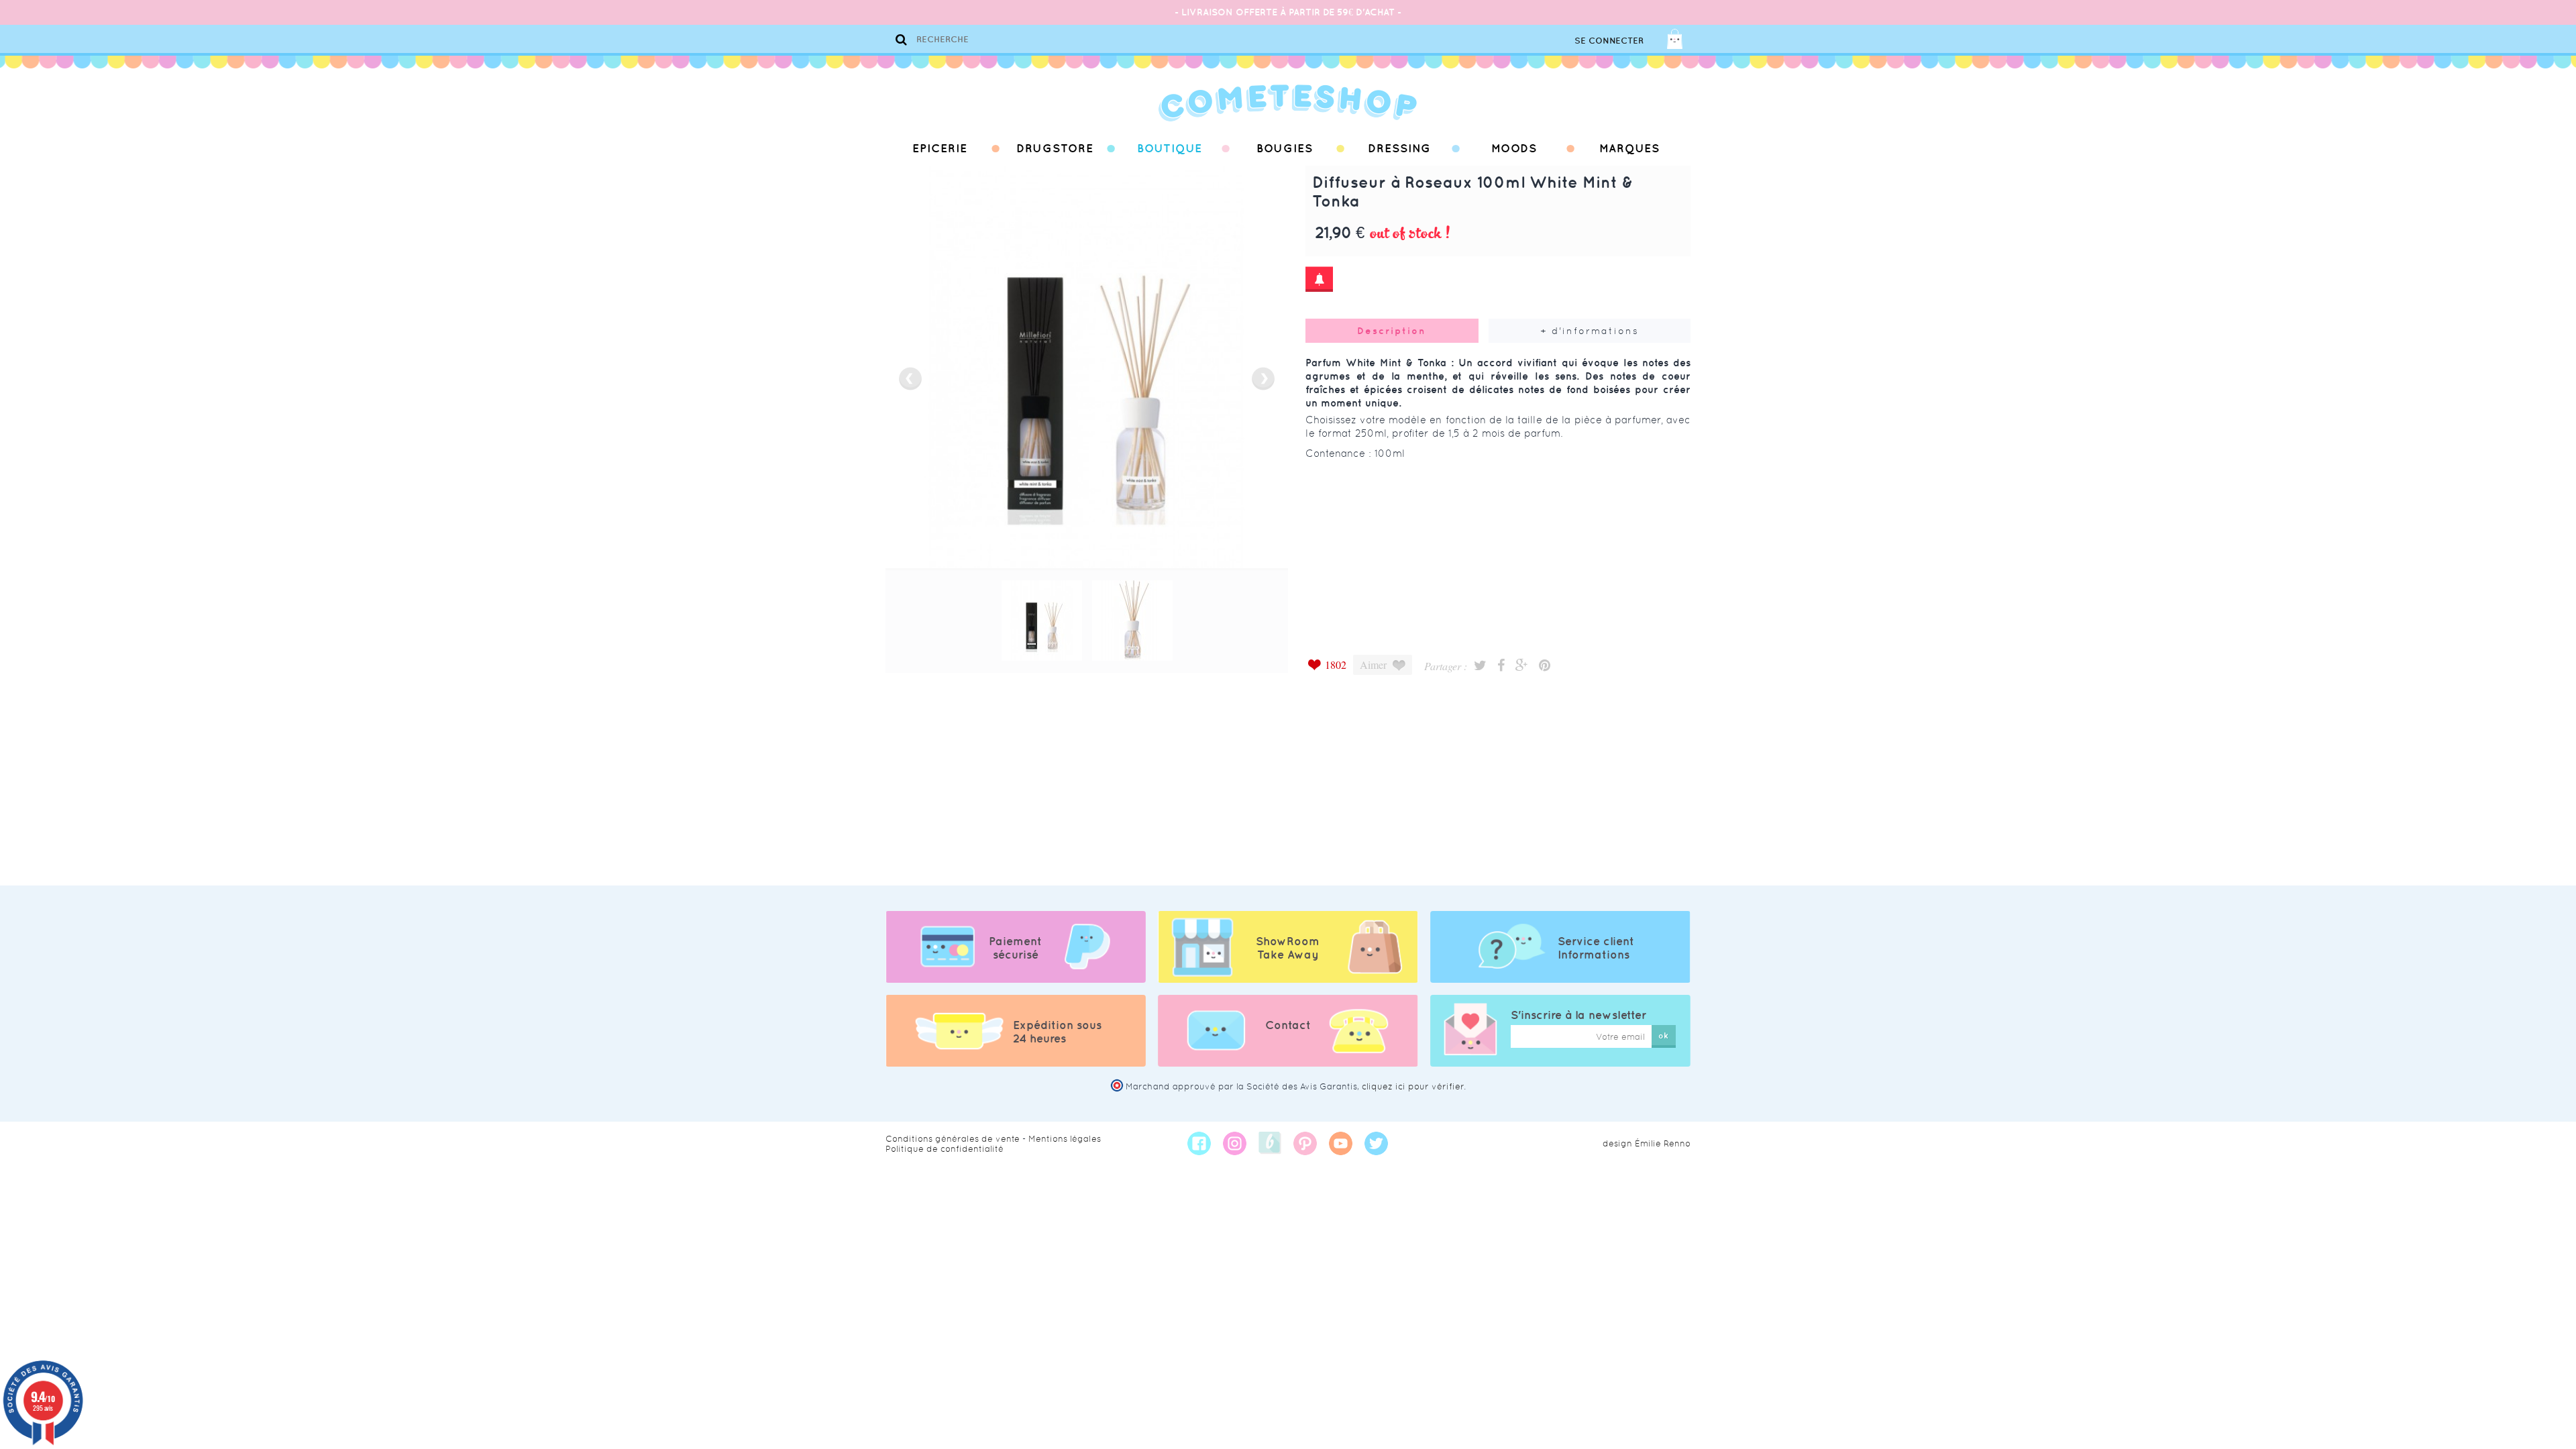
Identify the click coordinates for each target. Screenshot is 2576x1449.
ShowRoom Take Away (1288, 948)
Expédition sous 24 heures (1057, 1032)
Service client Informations (1596, 948)
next (1263, 379)
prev (910, 379)
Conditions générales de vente (953, 1139)
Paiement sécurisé (1015, 948)
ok (1663, 1035)
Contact (1288, 1025)
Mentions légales (1065, 1139)
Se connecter (1609, 41)
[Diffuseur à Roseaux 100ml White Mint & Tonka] (1042, 621)
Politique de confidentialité (945, 1149)
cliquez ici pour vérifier (1413, 1086)
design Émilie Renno (1647, 1143)
